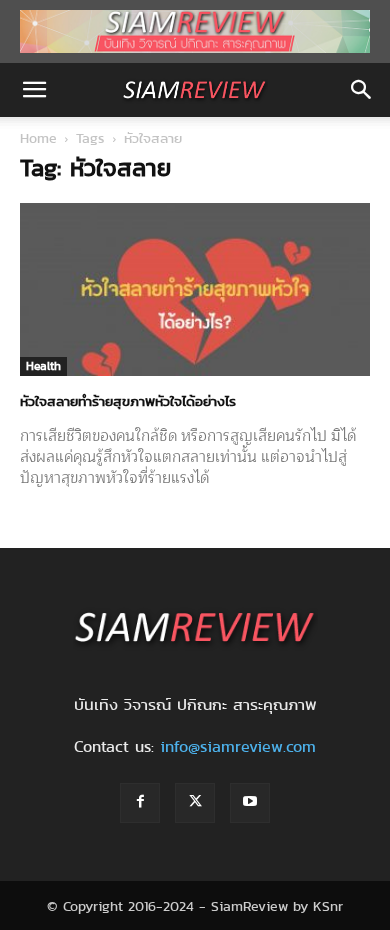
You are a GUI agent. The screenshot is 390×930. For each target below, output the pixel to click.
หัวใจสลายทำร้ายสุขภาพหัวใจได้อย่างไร (128, 401)
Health (43, 365)
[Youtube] (250, 803)
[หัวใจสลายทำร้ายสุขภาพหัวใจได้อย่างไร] (195, 289)
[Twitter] (195, 803)
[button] (34, 90)
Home (38, 138)
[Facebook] (140, 803)
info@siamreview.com (238, 746)
